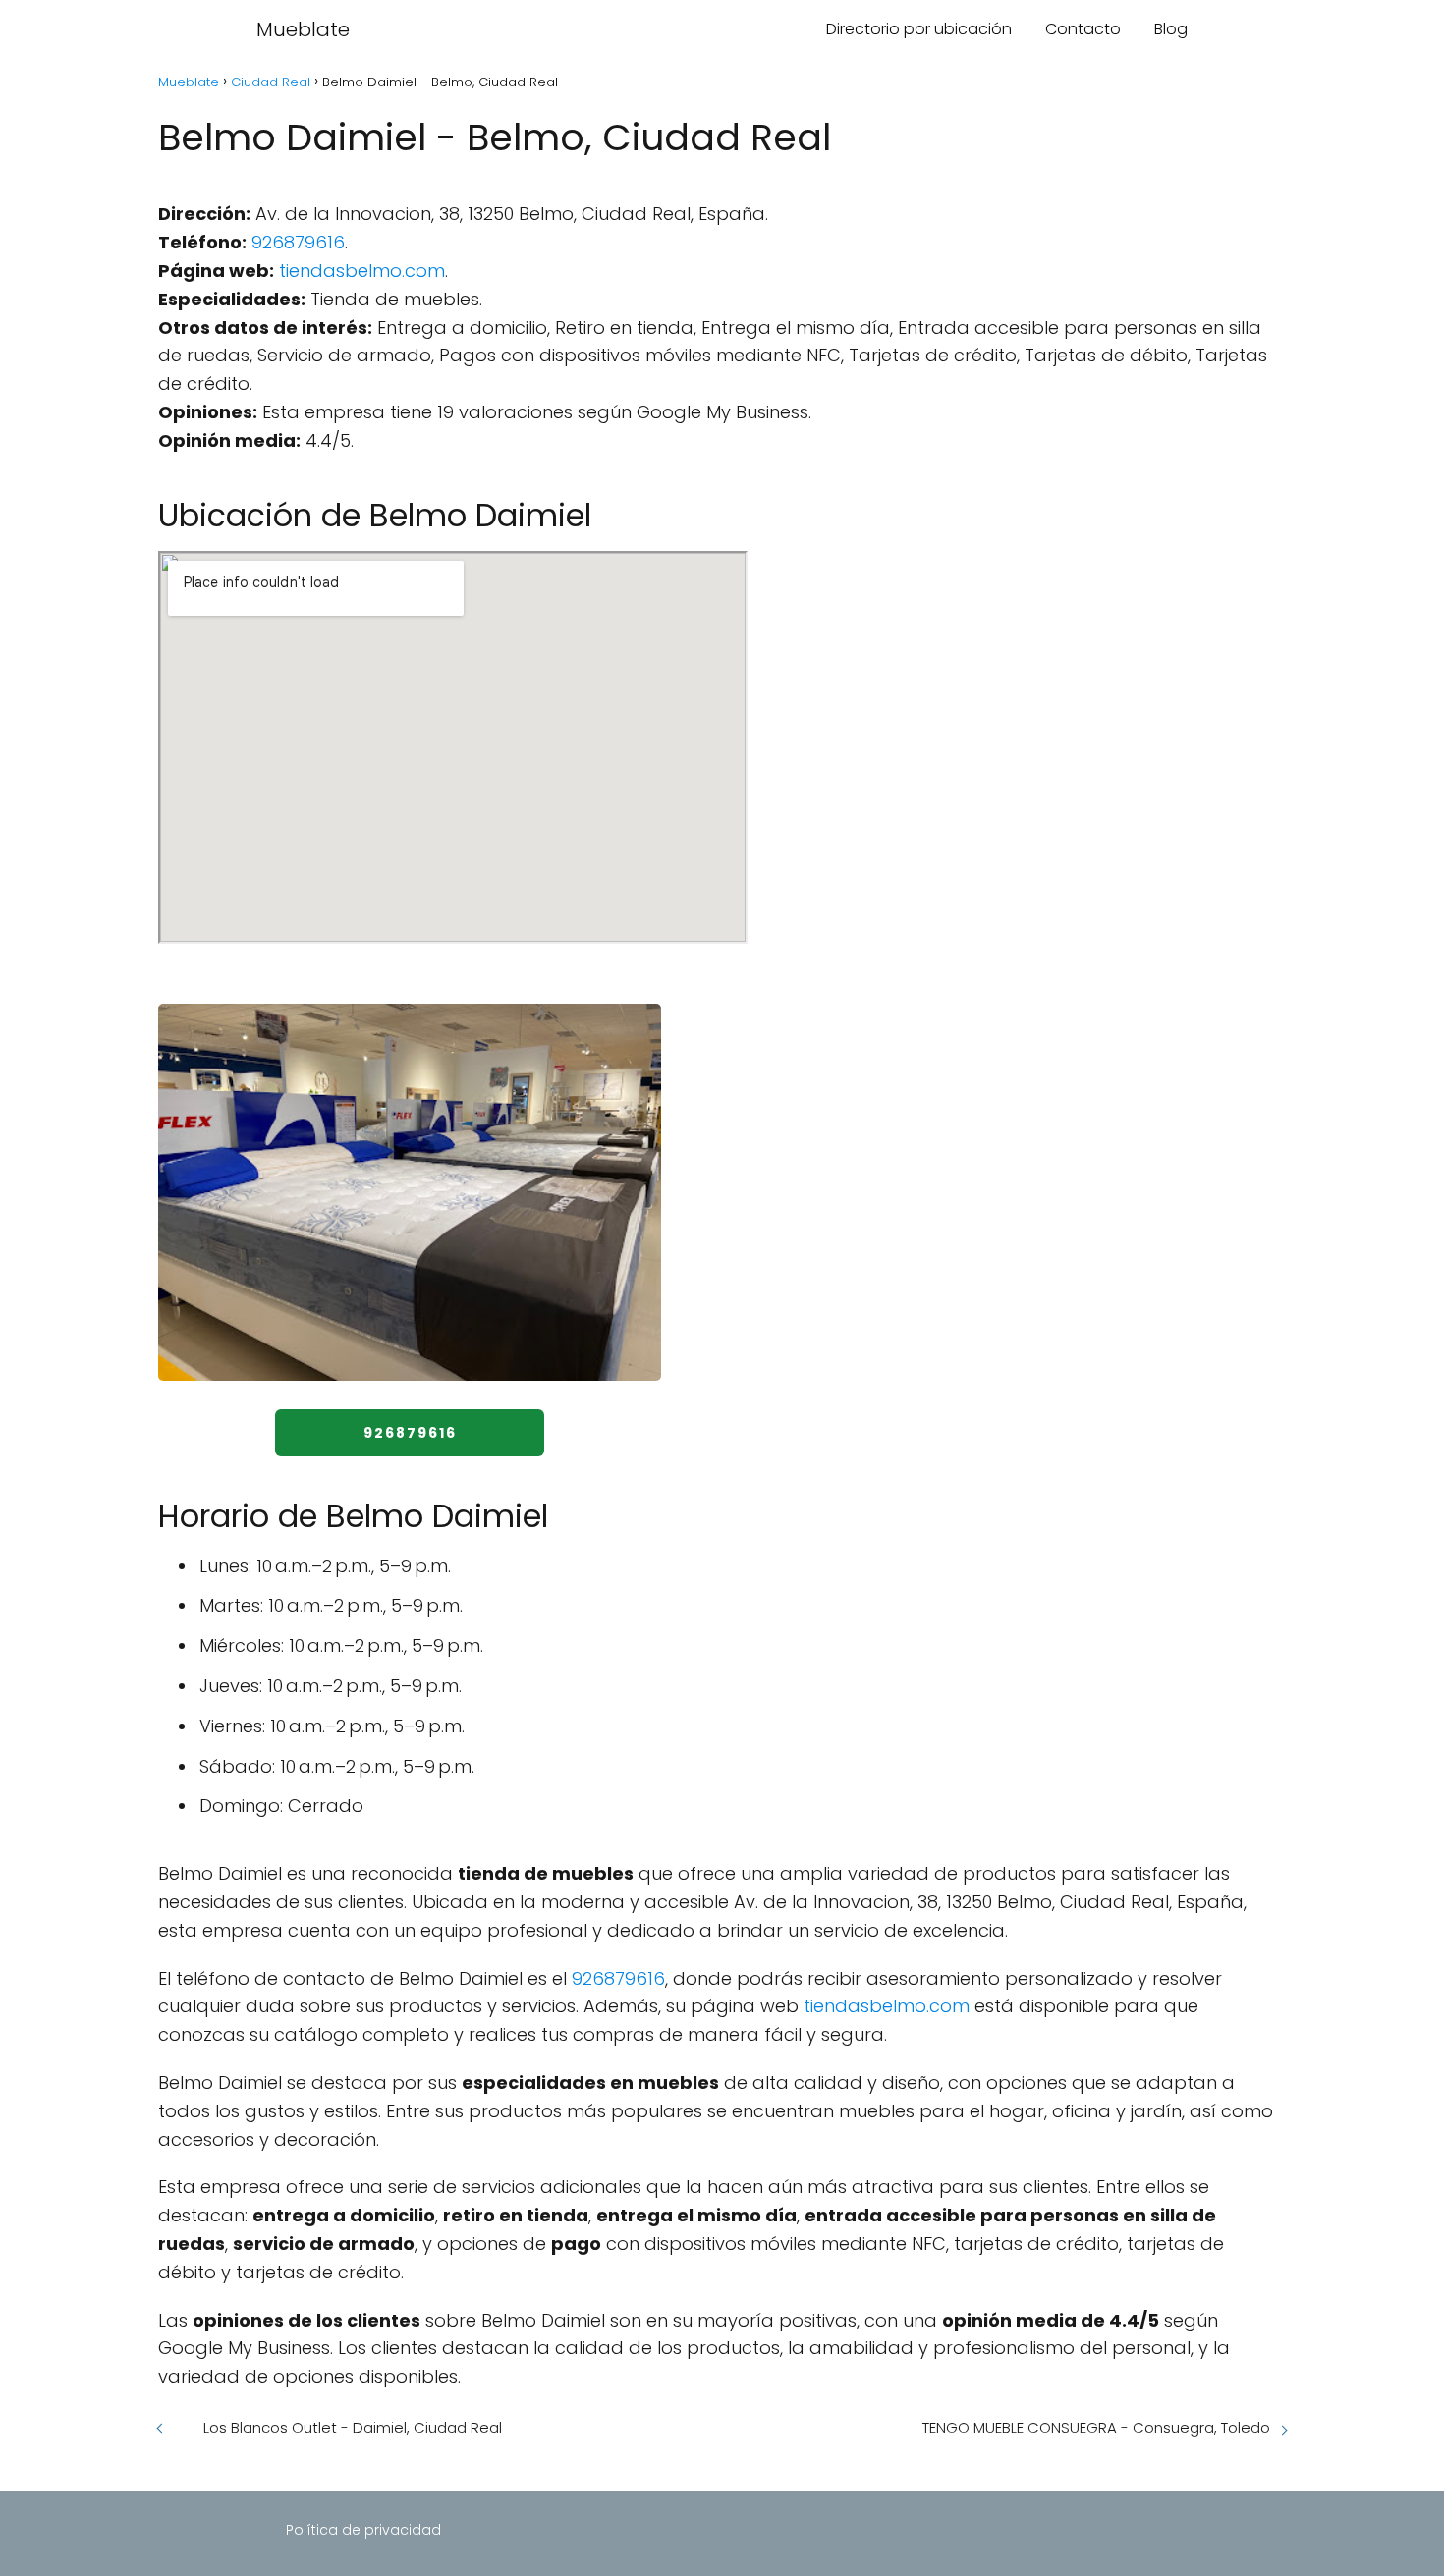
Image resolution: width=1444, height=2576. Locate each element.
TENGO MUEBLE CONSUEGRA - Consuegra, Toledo (1096, 2427)
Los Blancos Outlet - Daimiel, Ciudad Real (353, 2427)
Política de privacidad (363, 2530)
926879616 (298, 242)
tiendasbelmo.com (362, 271)
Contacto (1083, 29)
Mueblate (303, 29)
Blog (1171, 29)
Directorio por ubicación (919, 29)
